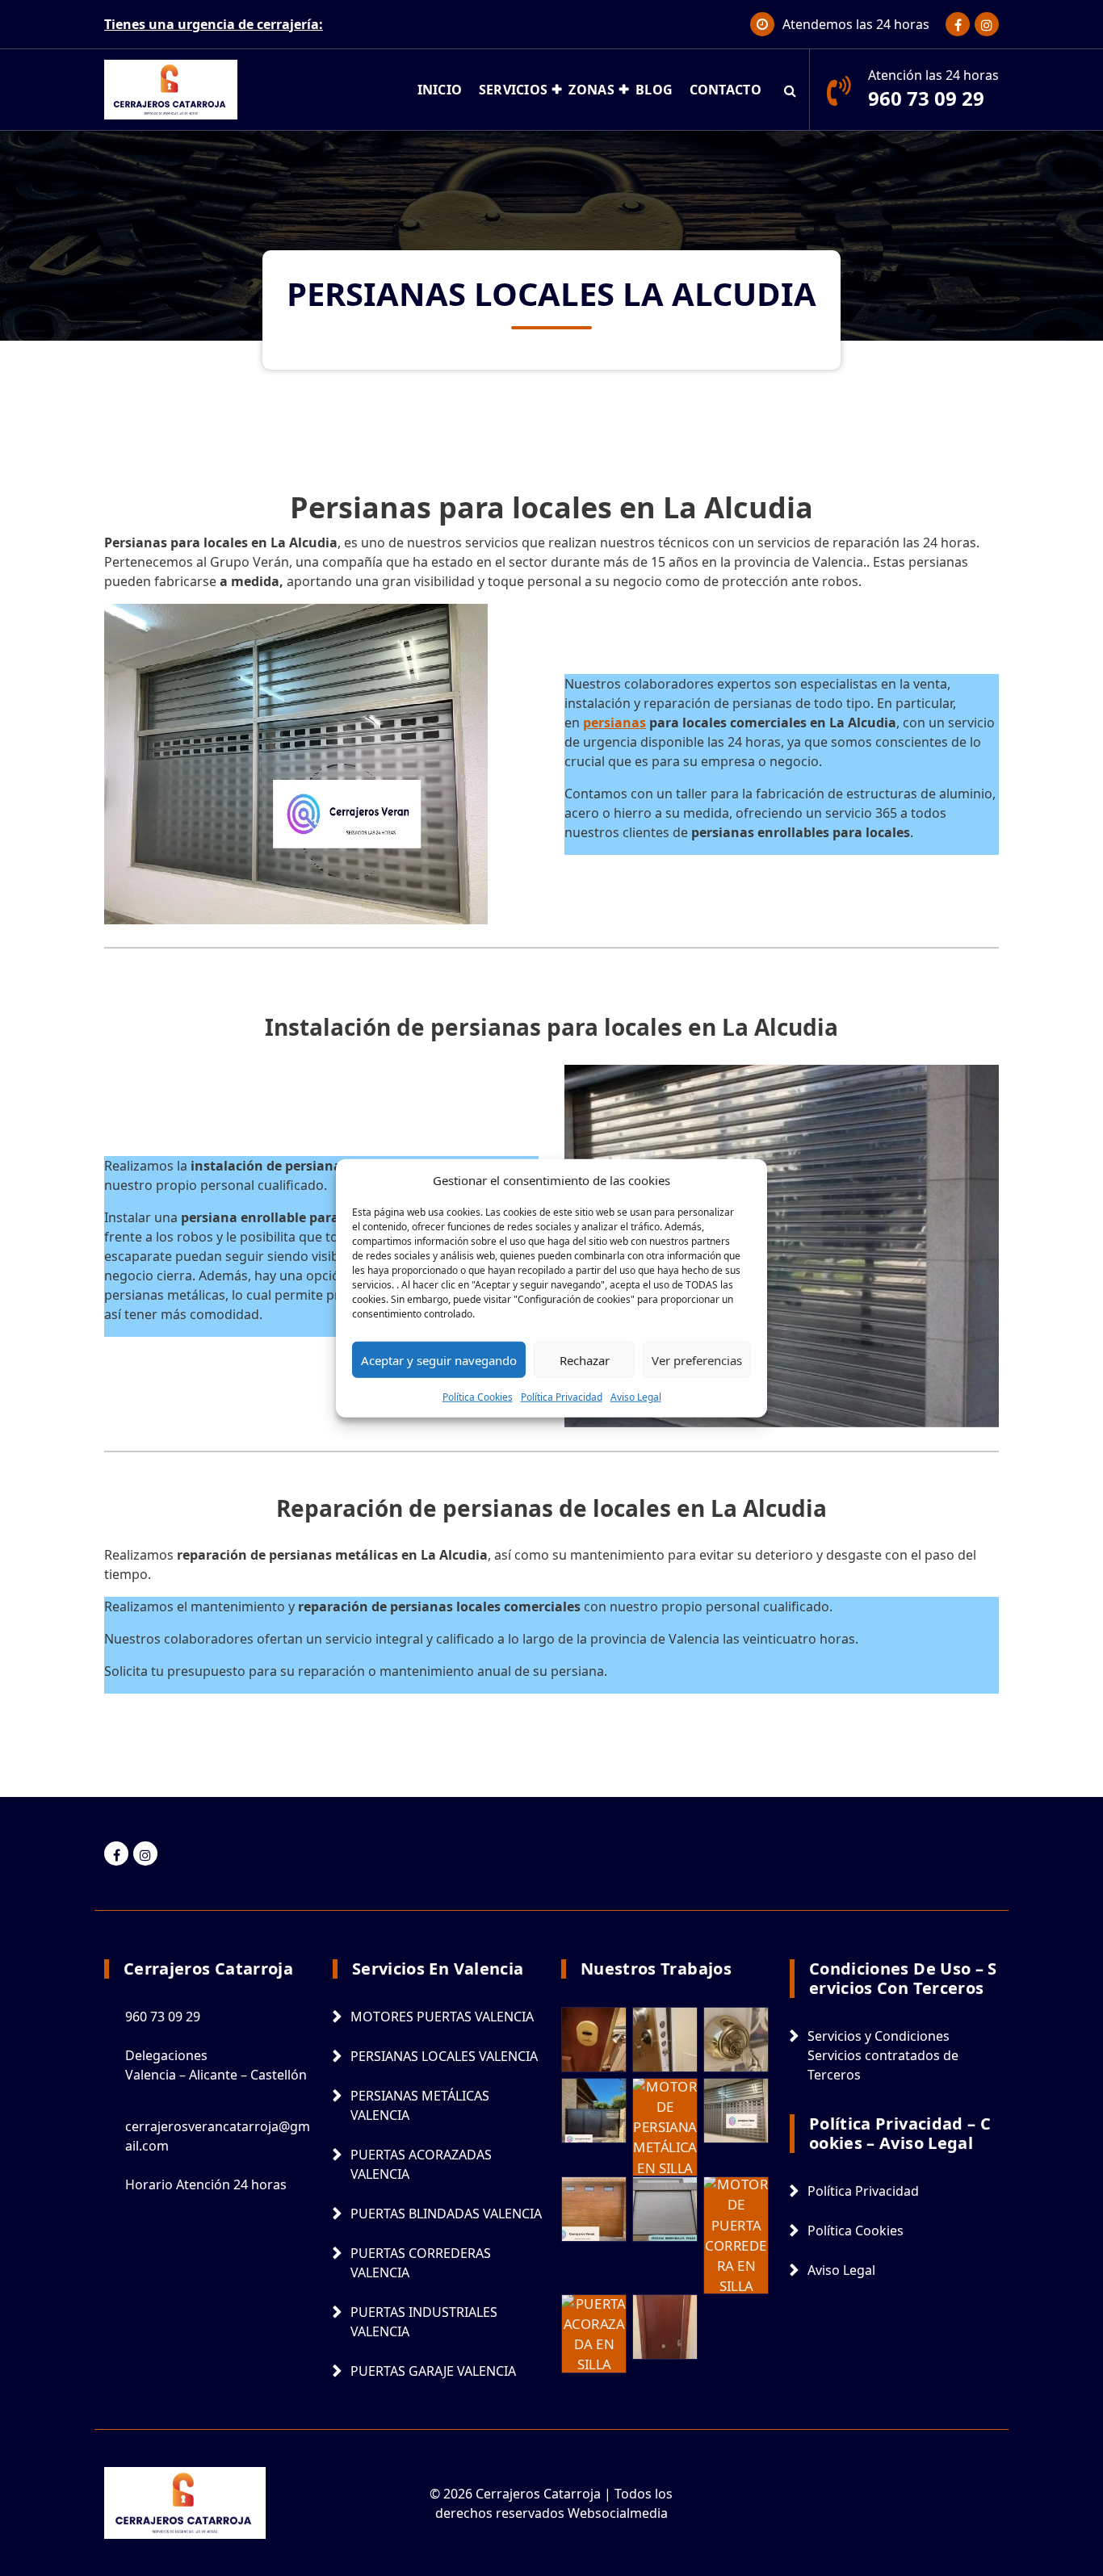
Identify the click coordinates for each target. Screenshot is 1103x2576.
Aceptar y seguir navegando (439, 1359)
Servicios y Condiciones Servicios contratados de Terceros (883, 2055)
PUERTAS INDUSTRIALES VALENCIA (424, 2322)
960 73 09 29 (926, 98)
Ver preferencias (697, 1359)
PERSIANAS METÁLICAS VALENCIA (420, 2105)
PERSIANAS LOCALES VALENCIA (444, 2056)
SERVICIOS (514, 90)
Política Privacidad (562, 1397)
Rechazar (585, 1359)
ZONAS (591, 90)
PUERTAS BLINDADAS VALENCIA (446, 2214)
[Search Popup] (790, 90)
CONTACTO (726, 90)
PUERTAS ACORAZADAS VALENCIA (421, 2164)
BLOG (654, 90)
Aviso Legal (636, 1397)
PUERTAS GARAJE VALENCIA (433, 2371)
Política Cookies (478, 1397)
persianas (614, 723)
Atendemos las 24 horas (856, 24)
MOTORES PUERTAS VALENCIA (442, 2017)
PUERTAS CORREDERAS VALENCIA (421, 2263)
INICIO (440, 90)
